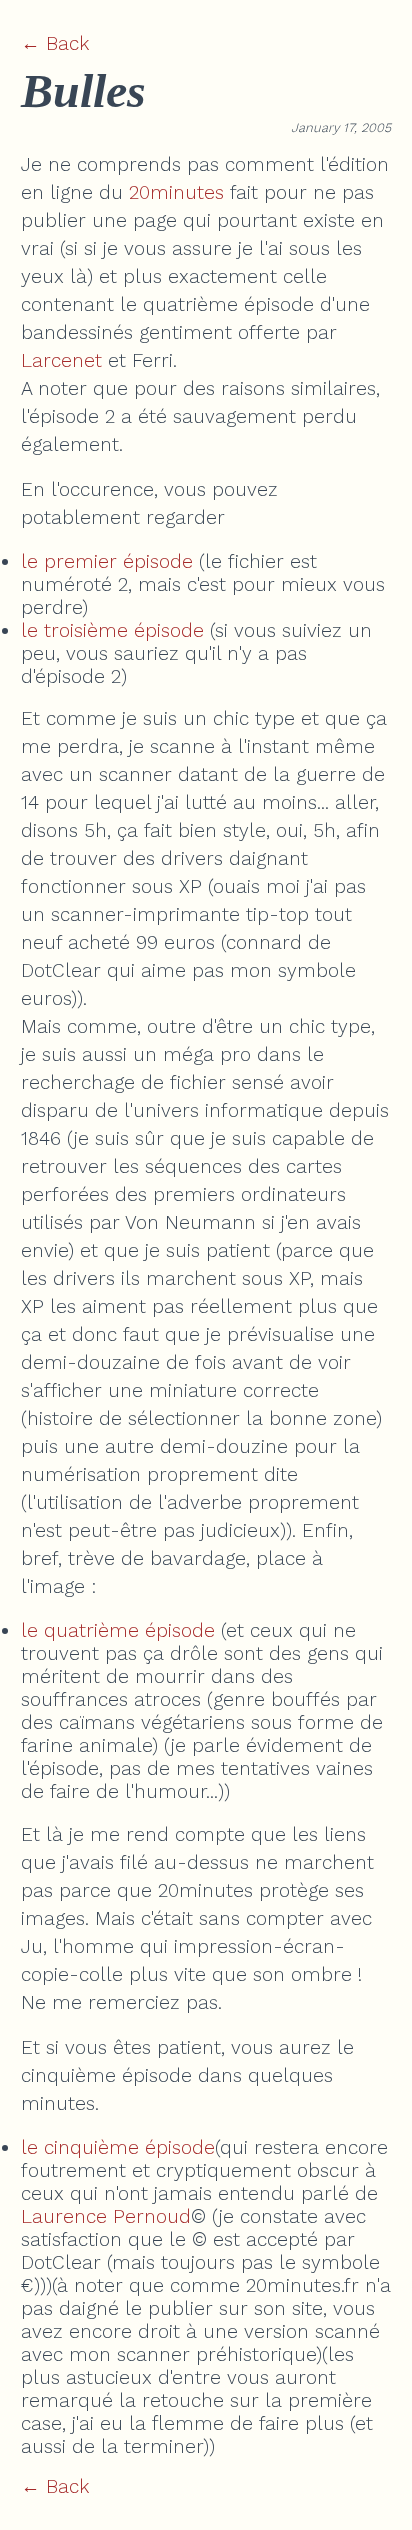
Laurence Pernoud (106, 2216)
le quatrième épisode (118, 1630)
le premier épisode (107, 561)
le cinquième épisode (118, 2147)
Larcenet (61, 360)
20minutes (176, 192)
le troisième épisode (112, 630)
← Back (55, 43)
